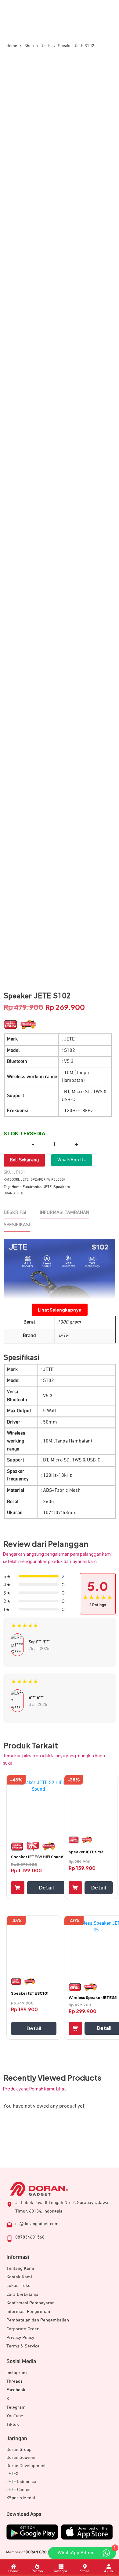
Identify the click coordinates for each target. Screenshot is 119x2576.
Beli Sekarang (24, 1160)
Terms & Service (23, 2346)
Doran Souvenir (22, 2457)
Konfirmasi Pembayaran (31, 2303)
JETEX (12, 2474)
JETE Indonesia (21, 2482)
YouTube (15, 2416)
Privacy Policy (20, 2338)
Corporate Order (23, 2329)
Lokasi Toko (18, 2286)
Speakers (62, 1187)
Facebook (16, 2390)
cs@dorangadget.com (37, 2224)
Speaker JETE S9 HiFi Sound (37, 1857)
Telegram (16, 2407)
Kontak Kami (19, 2277)
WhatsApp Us (72, 1160)
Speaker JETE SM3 (86, 1852)
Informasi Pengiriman (28, 2312)
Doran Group (19, 2449)
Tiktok (13, 2424)
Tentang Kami (20, 2268)
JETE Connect (20, 2490)
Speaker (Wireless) (48, 1180)
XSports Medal (21, 2498)
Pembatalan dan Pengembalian (38, 2320)
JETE (25, 1180)
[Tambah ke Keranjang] (18, 1888)
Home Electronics (27, 1187)
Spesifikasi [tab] (17, 1225)
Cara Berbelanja (22, 2294)
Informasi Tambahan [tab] (64, 1213)
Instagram (17, 2373)
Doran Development (26, 2466)
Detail (46, 1887)
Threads (14, 2381)
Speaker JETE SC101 (30, 1993)
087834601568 (30, 2237)
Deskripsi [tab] (15, 1213)
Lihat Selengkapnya (60, 1310)
